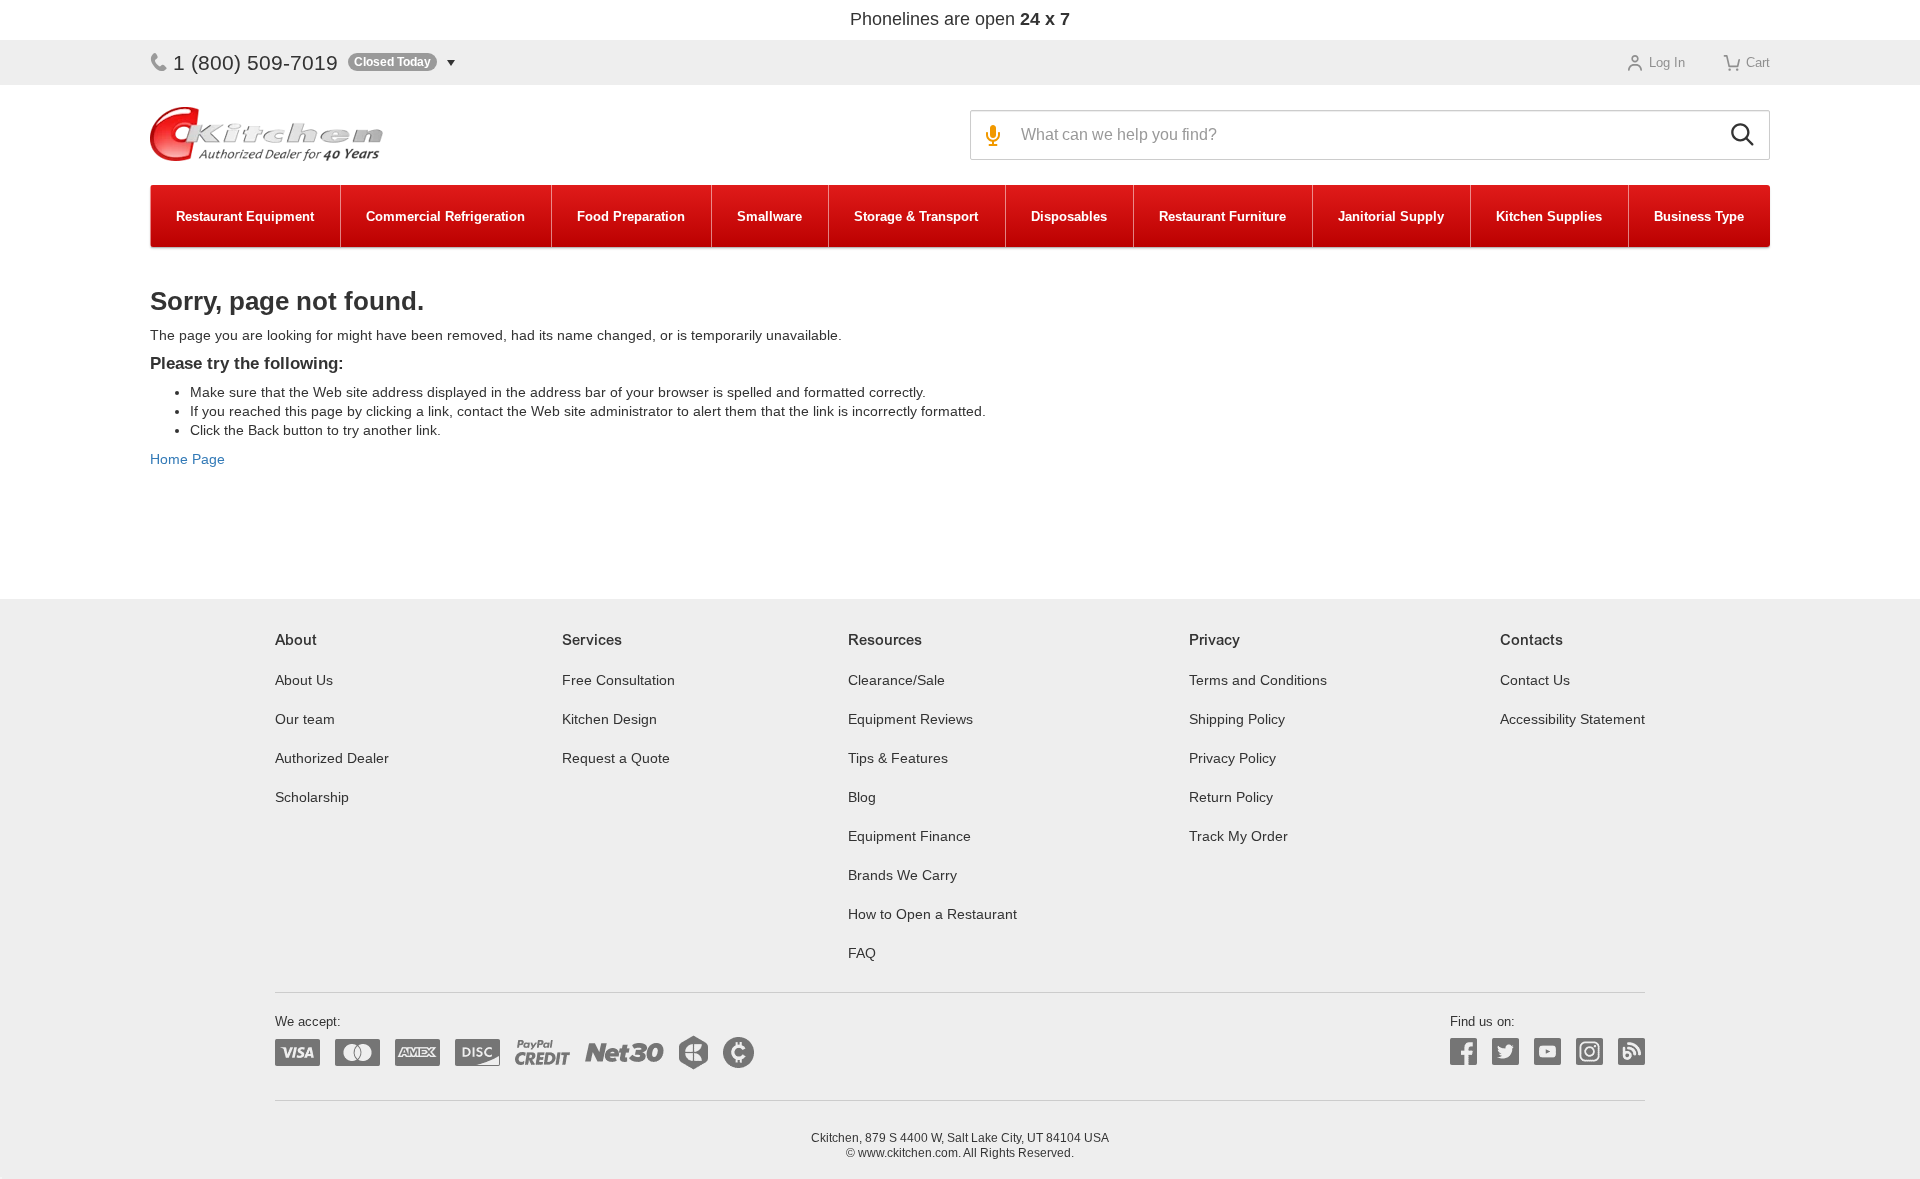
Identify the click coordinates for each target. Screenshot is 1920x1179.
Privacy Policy (1232, 758)
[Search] (1745, 135)
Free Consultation (618, 680)
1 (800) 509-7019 (255, 62)
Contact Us (1535, 680)
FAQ (862, 953)
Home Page (187, 459)
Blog (862, 797)
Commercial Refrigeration (445, 216)
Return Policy (1231, 797)
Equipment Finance (909, 836)
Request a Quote (616, 758)
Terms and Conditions (1258, 680)
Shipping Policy (1237, 719)
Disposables (1069, 216)
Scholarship (312, 797)
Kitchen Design (609, 719)
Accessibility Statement (1572, 719)
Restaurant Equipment (245, 216)
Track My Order (1238, 836)
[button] (401, 62)
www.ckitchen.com (908, 1153)
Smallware (769, 216)
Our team (305, 719)
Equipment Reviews (910, 719)
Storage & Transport (916, 216)
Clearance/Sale (896, 680)
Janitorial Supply (1391, 216)
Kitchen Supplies (1549, 216)
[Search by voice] (990, 135)
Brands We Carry (902, 875)
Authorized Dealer (332, 758)
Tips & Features (898, 758)
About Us (304, 680)
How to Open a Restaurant (932, 914)
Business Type (1699, 216)
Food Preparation (631, 216)
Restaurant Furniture (1222, 216)
